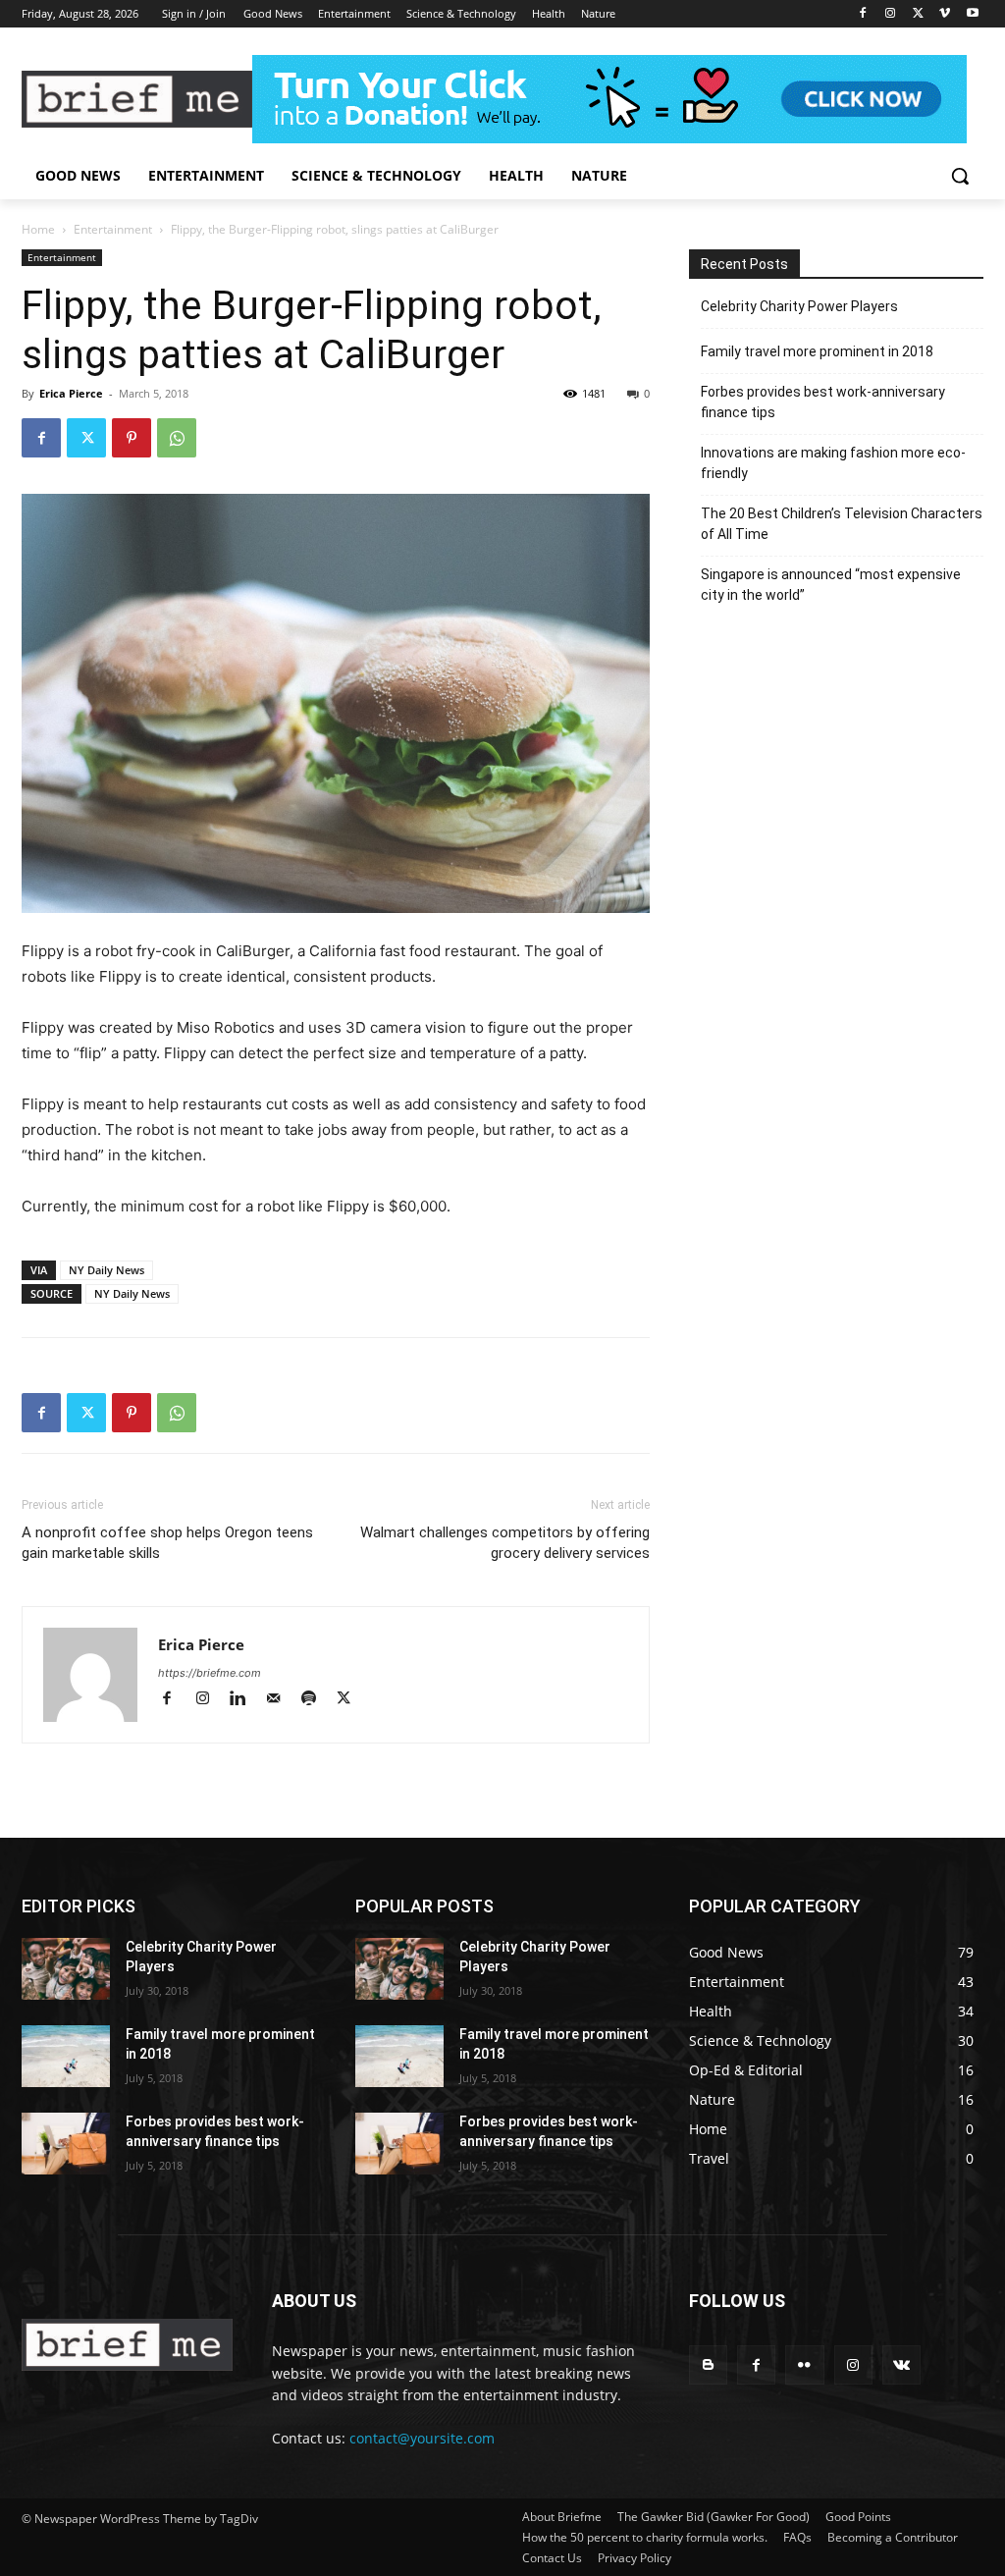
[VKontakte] (901, 2364)
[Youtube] (972, 14)
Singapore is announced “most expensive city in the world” (831, 585)
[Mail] (282, 1700)
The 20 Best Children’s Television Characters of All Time (842, 524)
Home (38, 229)
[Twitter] (918, 14)
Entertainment (113, 229)
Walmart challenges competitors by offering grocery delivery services (505, 1543)
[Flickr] (804, 2364)
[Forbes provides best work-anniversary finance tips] (66, 2144)
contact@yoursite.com (422, 2438)
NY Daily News (106, 1270)
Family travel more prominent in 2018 (817, 351)
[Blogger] (708, 2364)
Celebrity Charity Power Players (799, 306)
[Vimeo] (945, 14)
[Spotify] (317, 1700)
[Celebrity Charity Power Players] (66, 1969)
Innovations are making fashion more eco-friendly (833, 463)
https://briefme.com (210, 1673)
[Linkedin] (246, 1700)
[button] (960, 176)
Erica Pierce (71, 393)
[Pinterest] (132, 438)
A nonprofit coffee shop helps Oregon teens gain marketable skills (167, 1543)
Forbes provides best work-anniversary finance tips (823, 402)
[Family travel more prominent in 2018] (66, 2056)
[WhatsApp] (177, 438)
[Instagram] (891, 14)
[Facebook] (863, 14)
